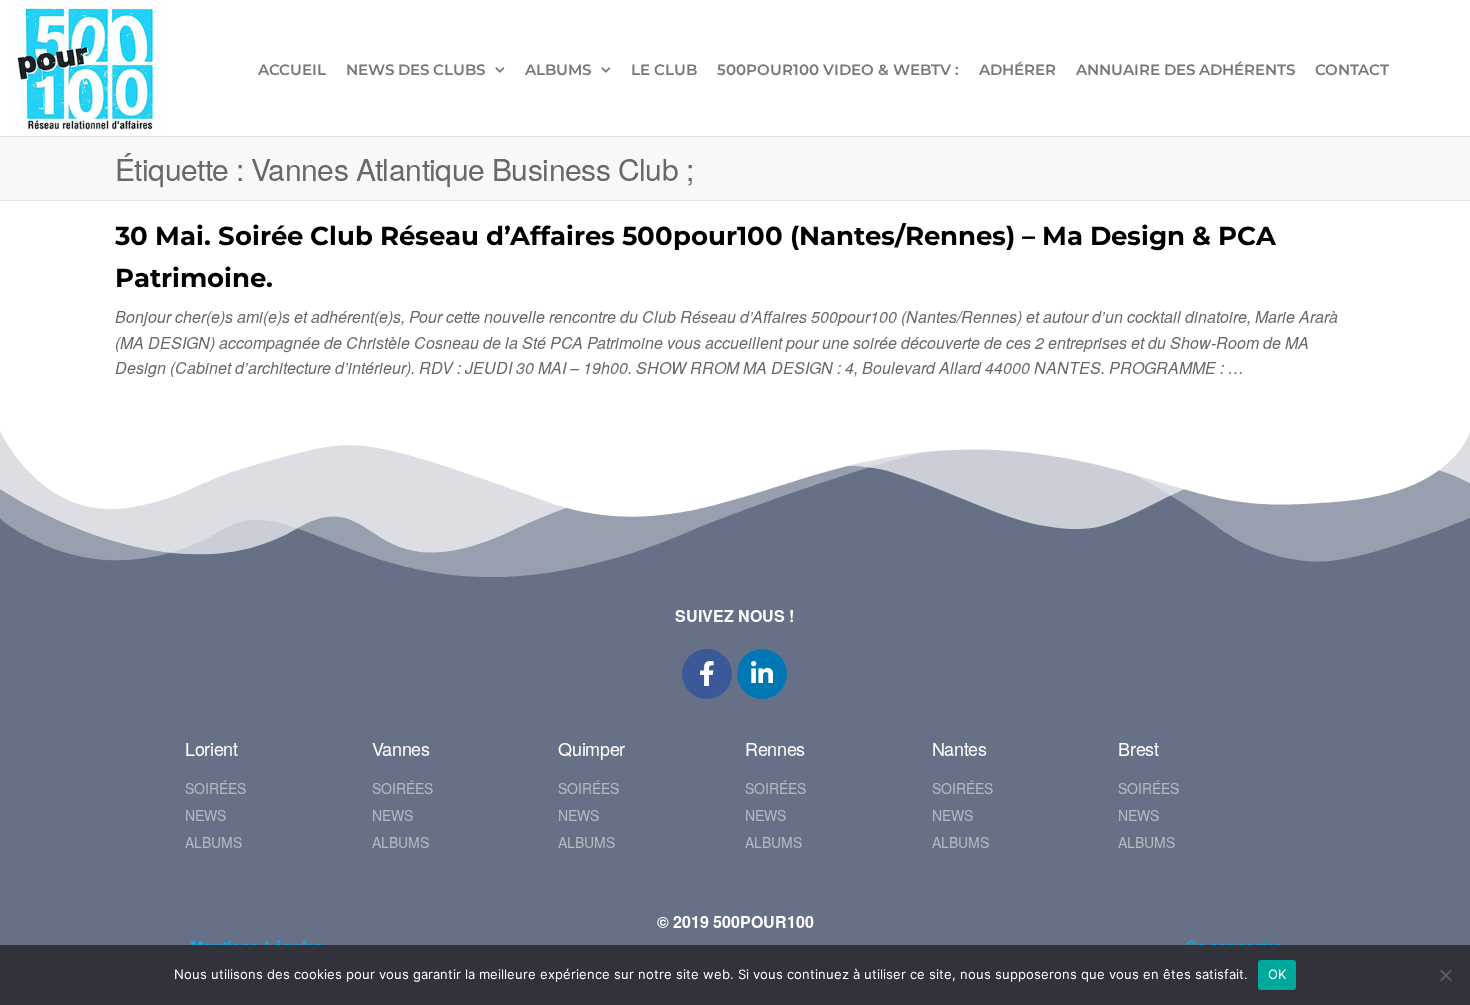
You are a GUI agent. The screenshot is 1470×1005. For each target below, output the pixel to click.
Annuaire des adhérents (1185, 69)
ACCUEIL (292, 69)
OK (1277, 974)
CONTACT (1352, 69)
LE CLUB (664, 69)
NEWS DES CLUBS (415, 69)
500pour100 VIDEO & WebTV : (838, 69)
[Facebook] (707, 674)
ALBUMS (558, 69)
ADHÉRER (1017, 69)
